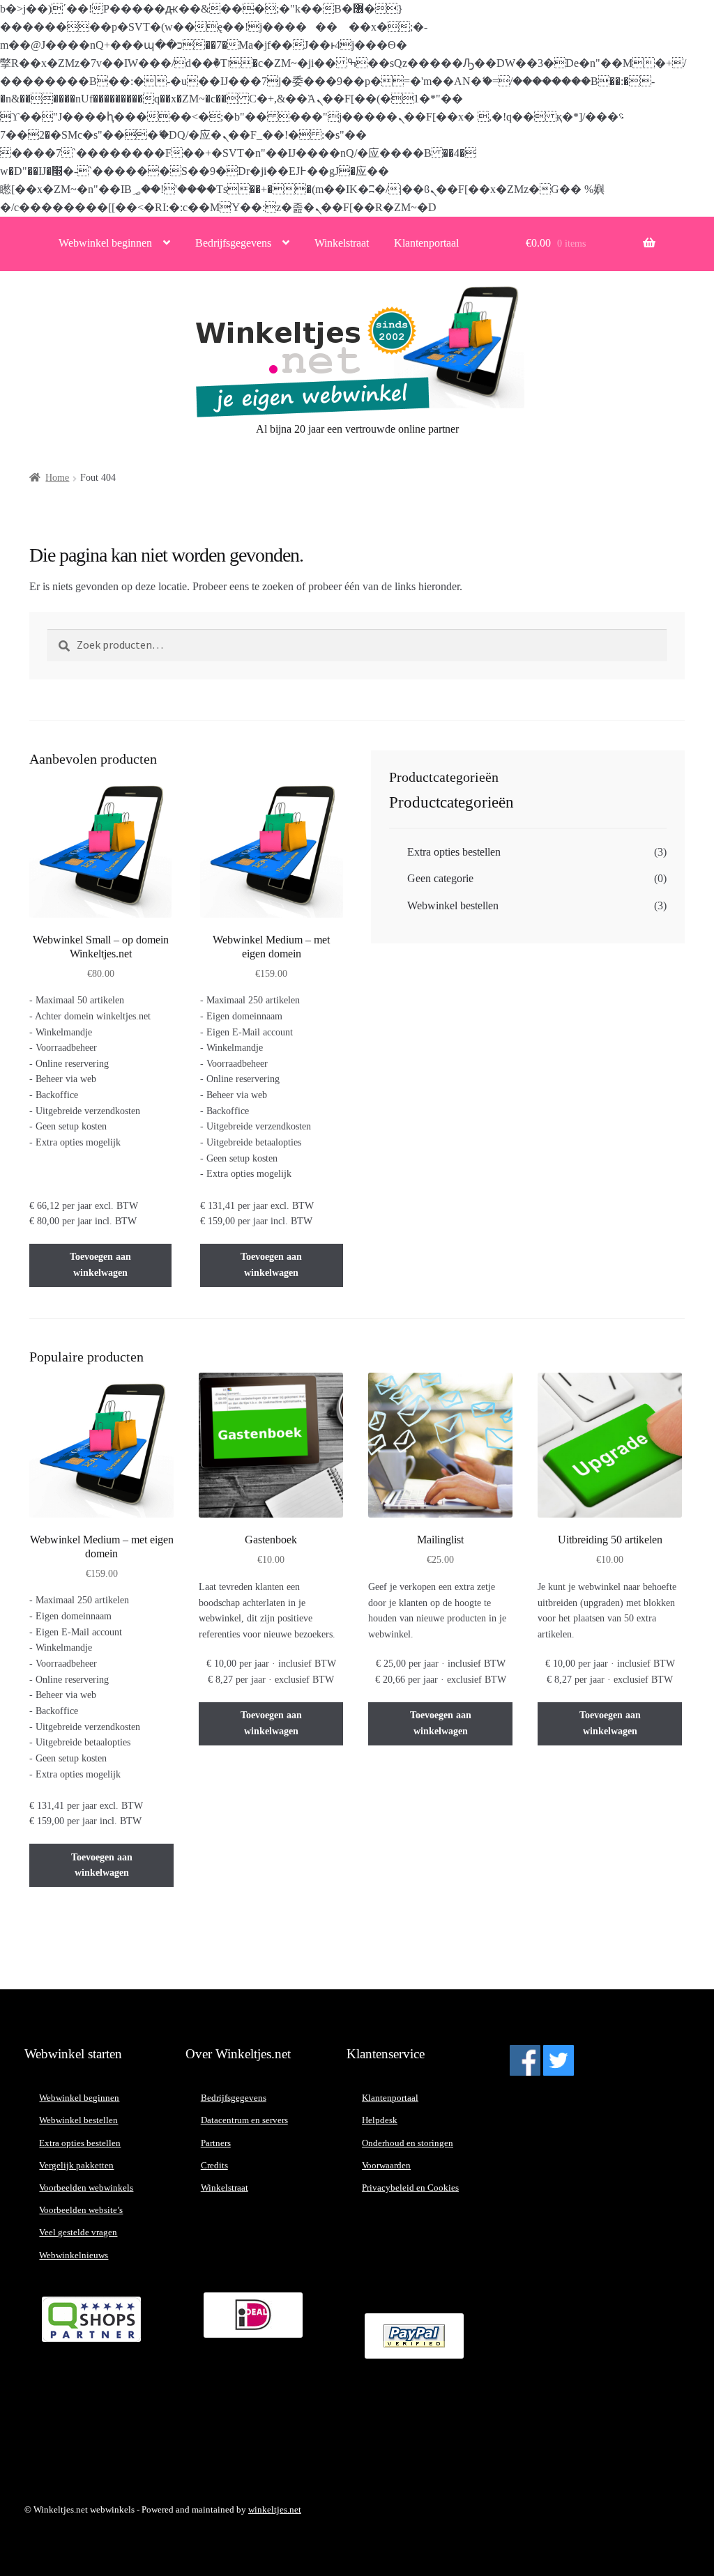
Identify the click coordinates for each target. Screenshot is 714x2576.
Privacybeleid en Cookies (410, 2188)
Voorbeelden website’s (81, 2210)
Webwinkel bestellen (453, 905)
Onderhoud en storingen (408, 2143)
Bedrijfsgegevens (233, 243)
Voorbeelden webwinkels (86, 2188)
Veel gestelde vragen (78, 2232)
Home (57, 478)
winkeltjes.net (275, 2509)
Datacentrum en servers (244, 2120)
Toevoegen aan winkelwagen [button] (100, 1265)
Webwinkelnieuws (74, 2255)
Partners (216, 2143)
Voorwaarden (386, 2165)
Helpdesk (380, 2120)
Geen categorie (440, 878)
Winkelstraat (342, 243)
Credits (214, 2165)
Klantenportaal (426, 243)
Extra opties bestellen (454, 852)
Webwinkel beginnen (105, 243)
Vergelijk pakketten (76, 2165)
